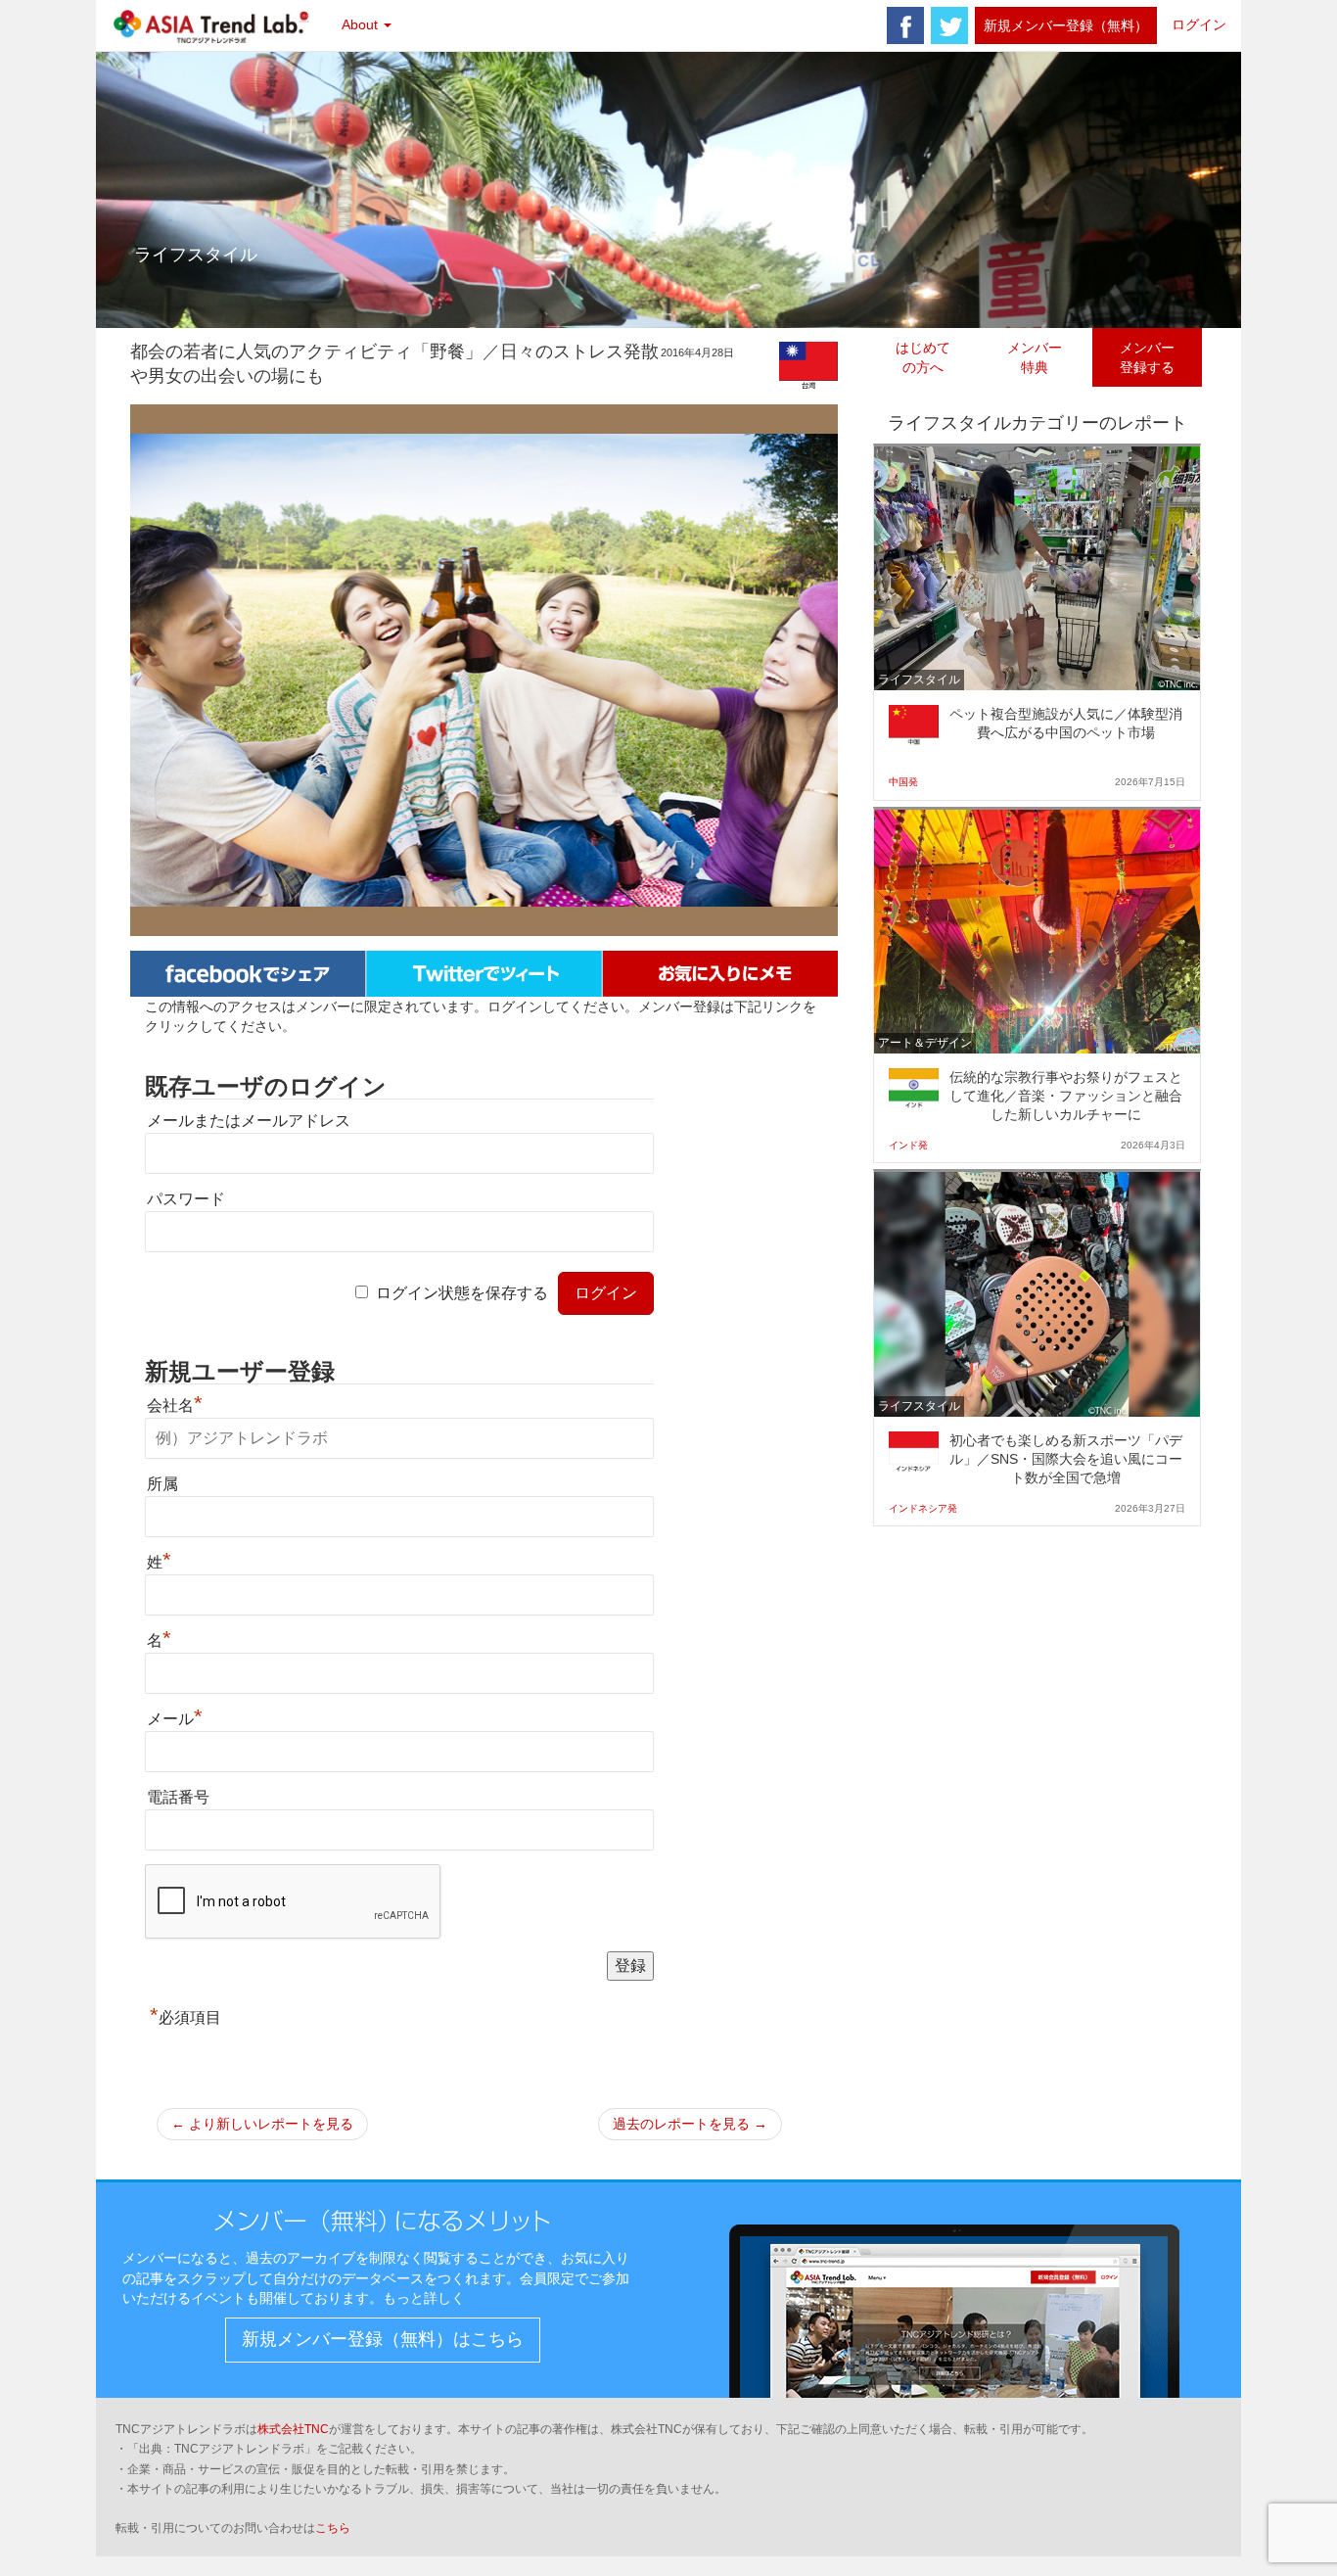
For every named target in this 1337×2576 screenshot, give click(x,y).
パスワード (186, 1199)
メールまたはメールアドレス (249, 1121)
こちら (333, 2528)
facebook (905, 25)
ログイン (1199, 24)
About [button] (362, 24)
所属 (162, 1484)
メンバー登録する (1147, 357)
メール (175, 1719)
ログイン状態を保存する (462, 1293)
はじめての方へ (923, 357)
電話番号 (178, 1797)
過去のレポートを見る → (690, 2124)
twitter (949, 25)
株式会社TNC (293, 2429)
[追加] (720, 972)
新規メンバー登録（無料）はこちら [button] (383, 2339)
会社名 (175, 1405)
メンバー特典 (1035, 357)
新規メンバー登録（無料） (1066, 25)
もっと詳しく (424, 2298)
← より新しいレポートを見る (262, 2124)
